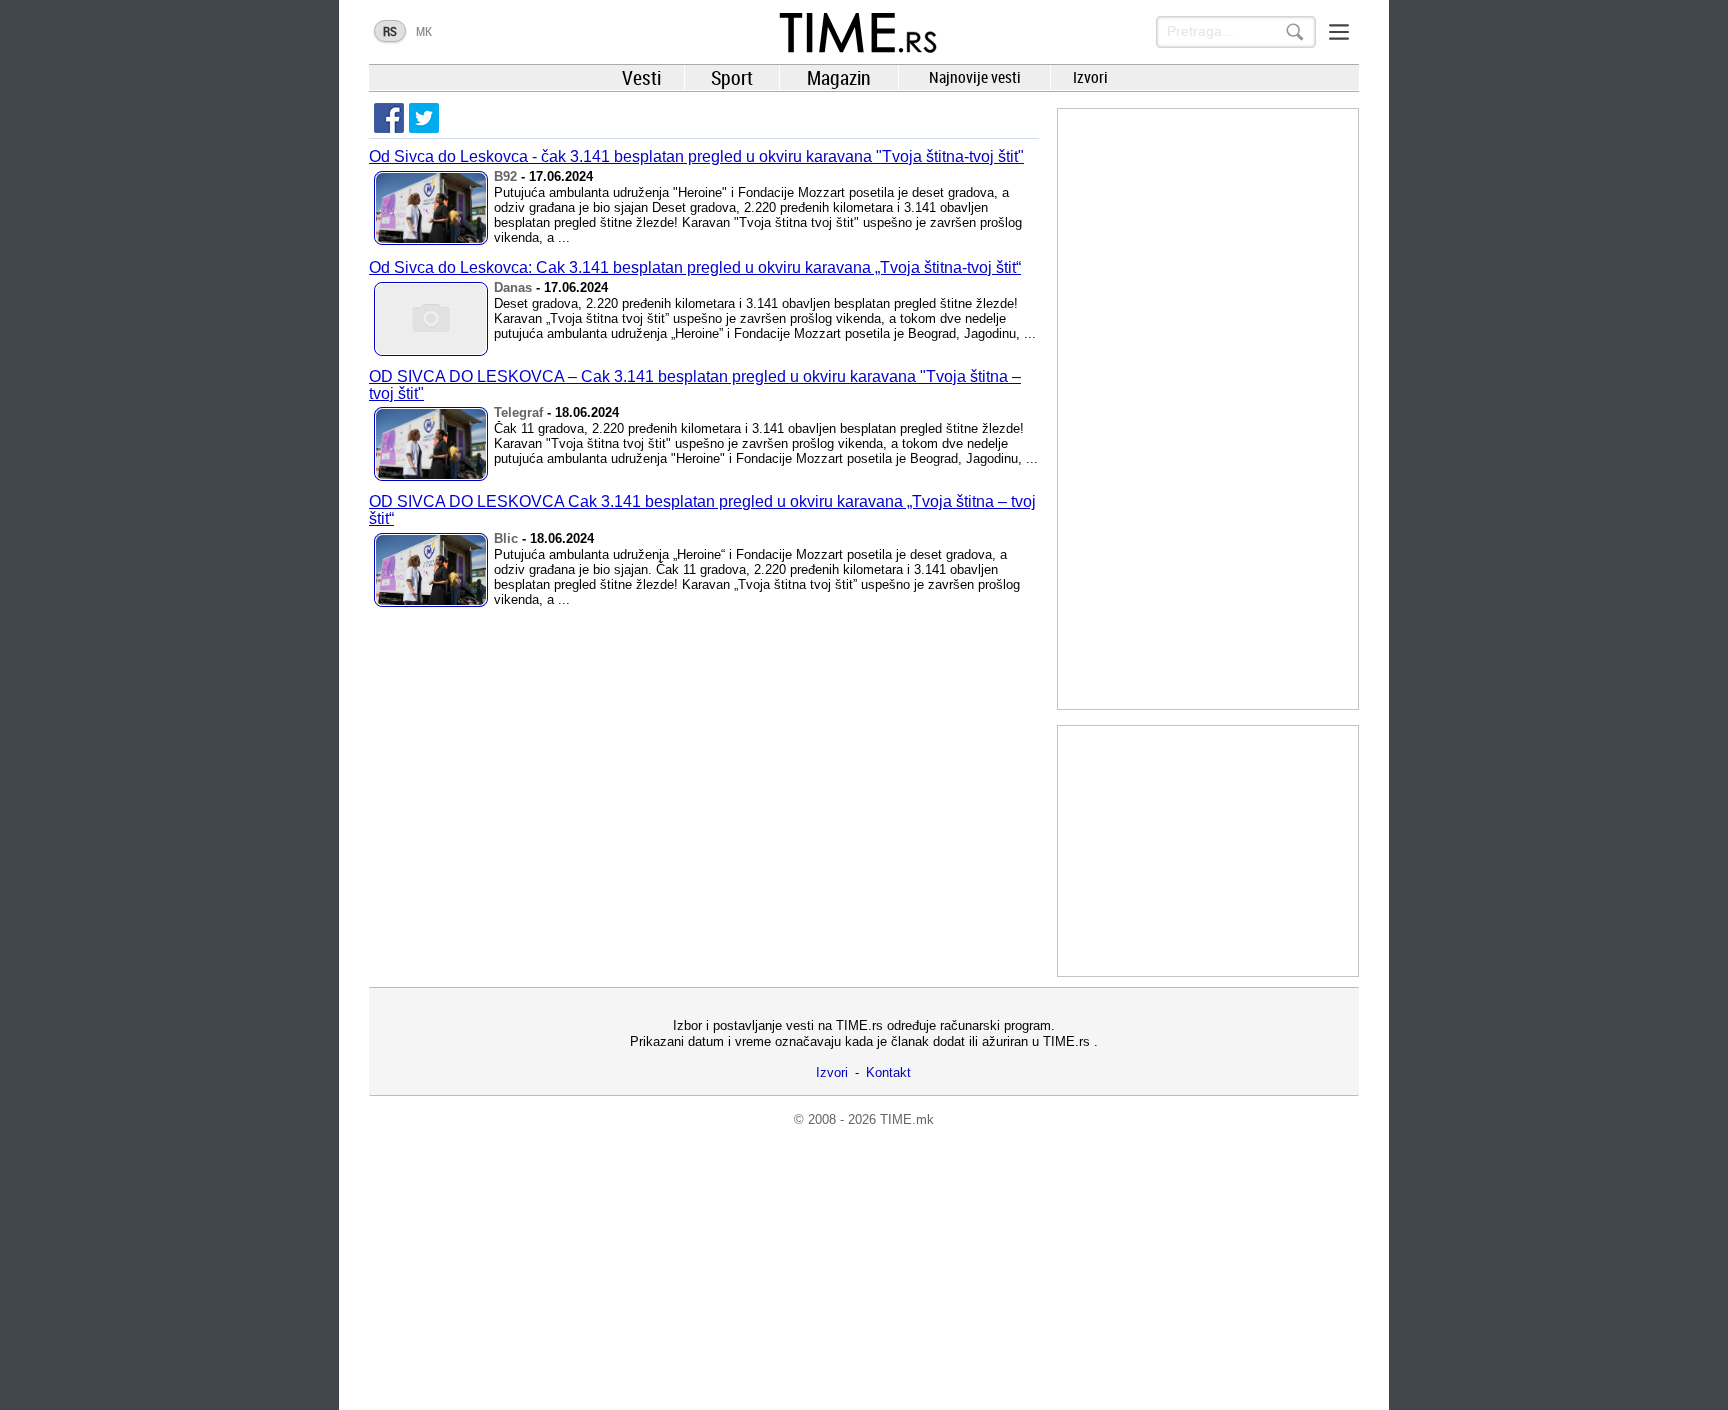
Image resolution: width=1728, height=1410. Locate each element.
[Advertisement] (1208, 409)
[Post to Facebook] (389, 118)
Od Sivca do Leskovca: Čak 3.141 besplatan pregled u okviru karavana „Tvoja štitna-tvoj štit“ (695, 267)
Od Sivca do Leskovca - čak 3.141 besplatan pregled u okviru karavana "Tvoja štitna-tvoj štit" (696, 156)
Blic (506, 538)
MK (424, 31)
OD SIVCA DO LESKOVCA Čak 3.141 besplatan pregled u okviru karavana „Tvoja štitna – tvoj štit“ (702, 510)
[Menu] (1339, 32)
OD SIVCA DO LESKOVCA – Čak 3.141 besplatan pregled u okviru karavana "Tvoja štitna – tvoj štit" (695, 385)
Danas (513, 287)
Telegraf (518, 412)
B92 (505, 176)
